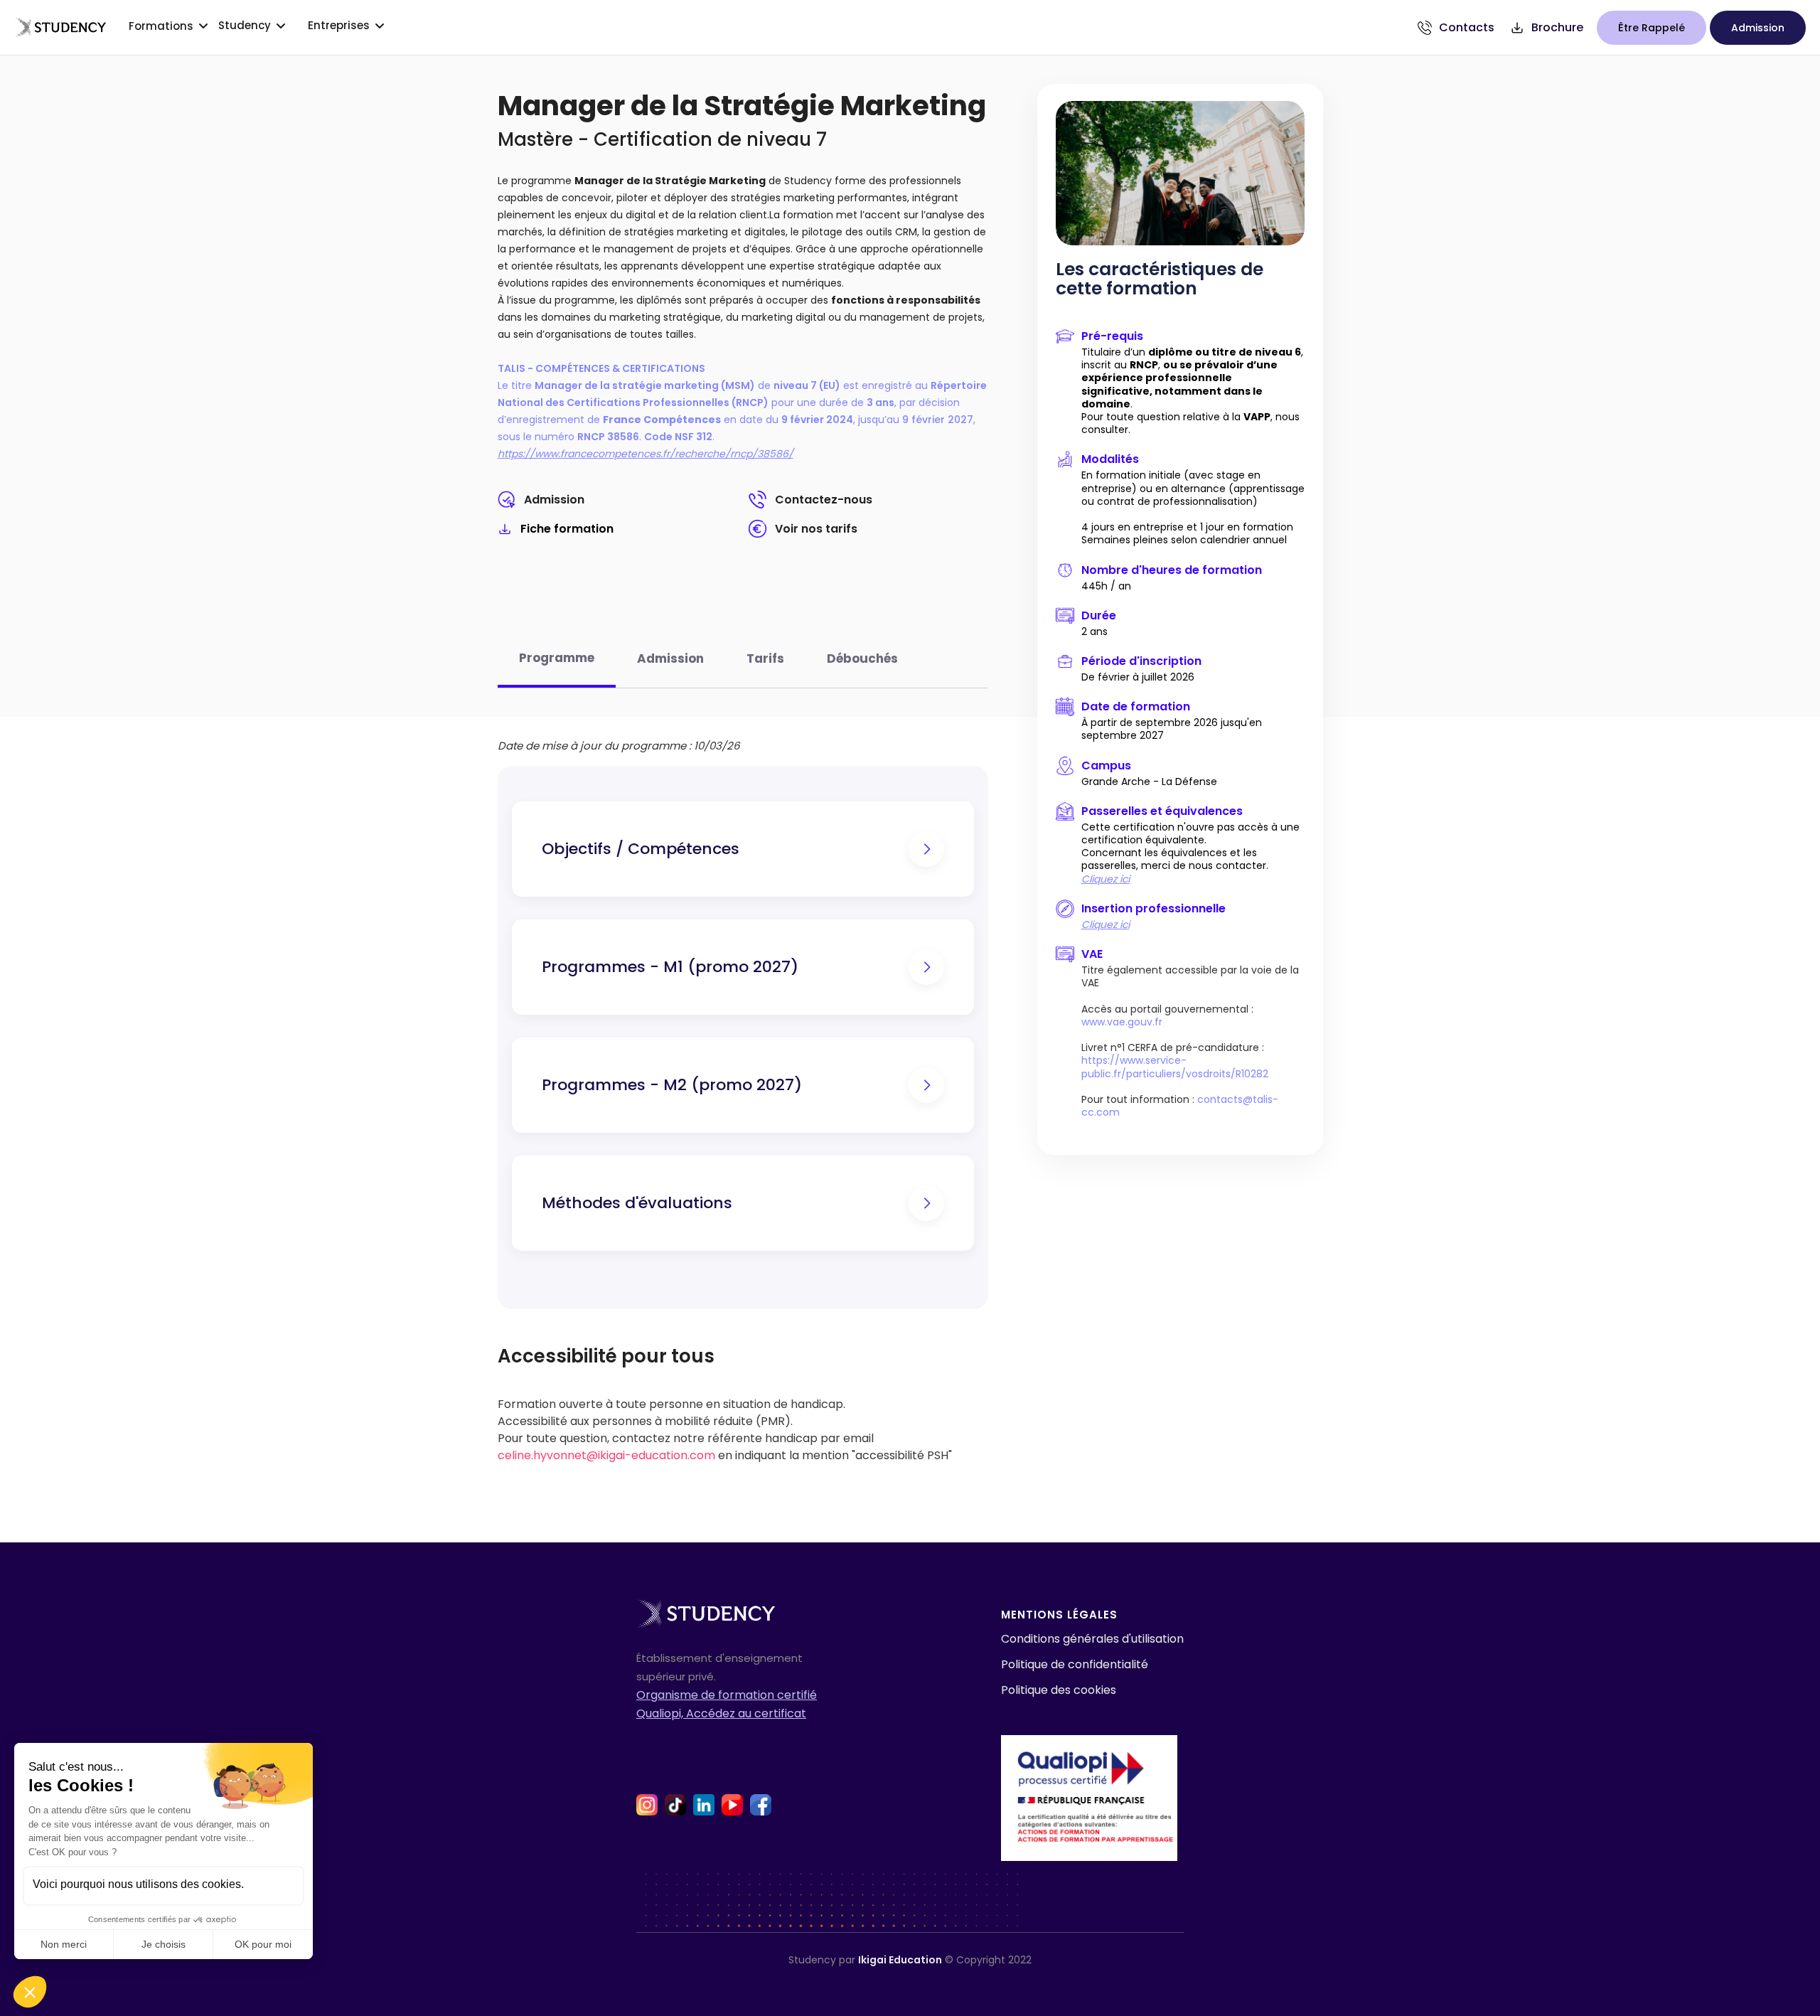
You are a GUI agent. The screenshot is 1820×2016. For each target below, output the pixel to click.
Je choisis (164, 1944)
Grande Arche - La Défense (1149, 782)
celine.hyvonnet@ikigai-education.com (606, 1455)
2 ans (1094, 631)
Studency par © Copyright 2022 (910, 1960)
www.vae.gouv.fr (1122, 1022)
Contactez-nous (824, 500)
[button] (30, 1992)
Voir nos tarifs (816, 529)
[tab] (557, 666)
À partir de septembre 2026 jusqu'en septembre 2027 (1172, 729)
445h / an (1106, 586)
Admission (554, 500)
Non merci (64, 1944)
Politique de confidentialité (1075, 1664)
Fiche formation (567, 529)
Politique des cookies (1059, 1690)
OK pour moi (263, 1944)
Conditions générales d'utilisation (1092, 1639)
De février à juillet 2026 (1138, 677)
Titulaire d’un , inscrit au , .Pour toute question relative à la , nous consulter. (1192, 391)
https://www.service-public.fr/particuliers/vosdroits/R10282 (1175, 1067)
